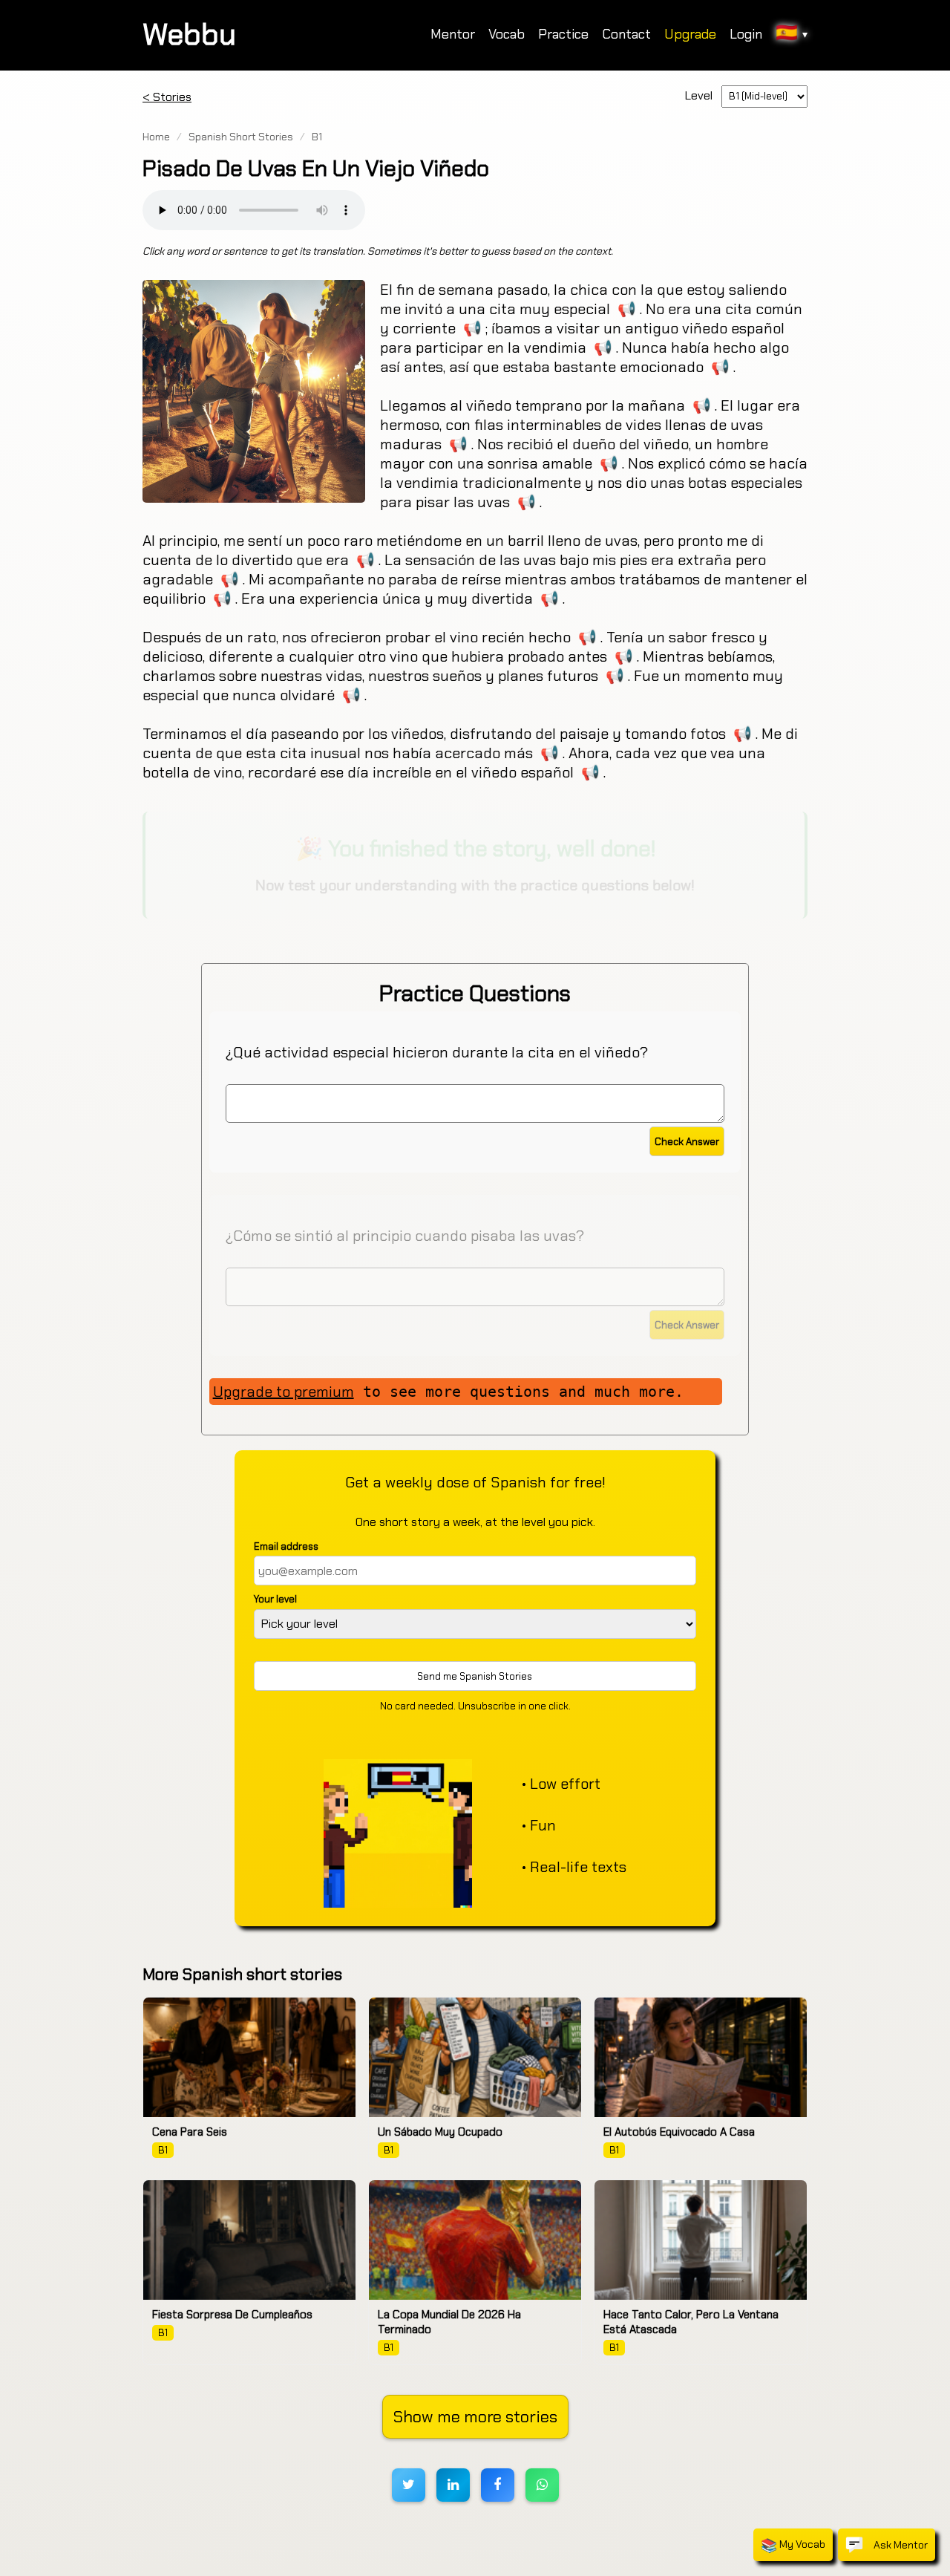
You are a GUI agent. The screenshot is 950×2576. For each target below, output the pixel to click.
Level (702, 95)
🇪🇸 (792, 32)
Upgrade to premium (284, 1392)
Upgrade (690, 34)
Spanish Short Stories (241, 137)
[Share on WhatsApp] (542, 2485)
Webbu (189, 34)
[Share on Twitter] (409, 2485)
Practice (563, 34)
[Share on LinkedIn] (453, 2485)
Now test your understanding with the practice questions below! (475, 885)
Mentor (453, 34)
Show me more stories (475, 2417)
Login (746, 34)
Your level (275, 1599)
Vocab (507, 34)
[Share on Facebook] (498, 2485)
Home (156, 137)
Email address (286, 1546)
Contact (626, 34)
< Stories (167, 97)
